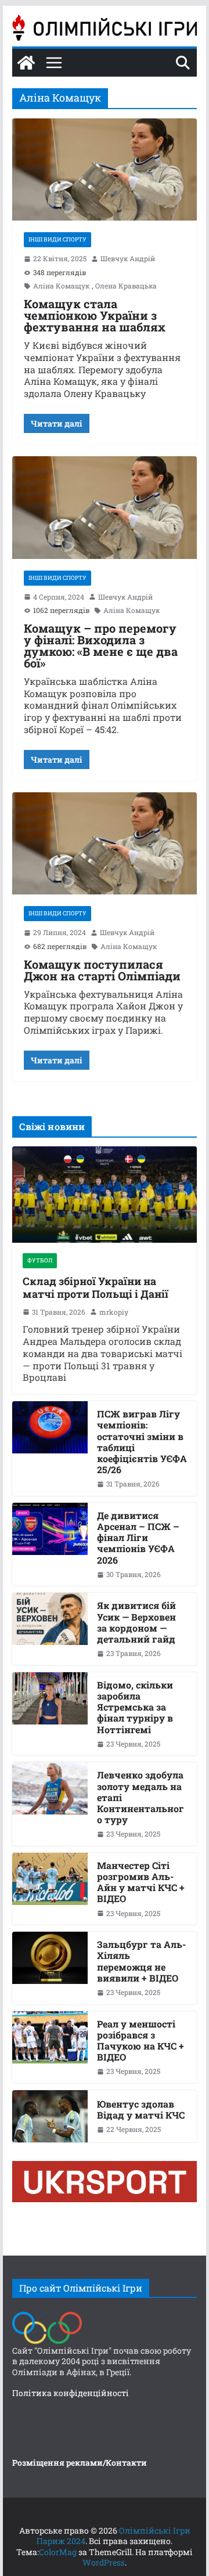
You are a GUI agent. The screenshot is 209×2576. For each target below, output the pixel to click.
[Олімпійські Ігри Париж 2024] (26, 63)
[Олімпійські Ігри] (47, 2315)
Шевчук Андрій (128, 259)
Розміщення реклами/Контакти (80, 2463)
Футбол (40, 1260)
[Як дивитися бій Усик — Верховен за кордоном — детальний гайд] (50, 1629)
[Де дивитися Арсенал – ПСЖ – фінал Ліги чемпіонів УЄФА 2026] (50, 1545)
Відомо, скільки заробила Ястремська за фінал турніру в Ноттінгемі (135, 1707)
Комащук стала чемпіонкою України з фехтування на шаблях (95, 315)
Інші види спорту (57, 239)
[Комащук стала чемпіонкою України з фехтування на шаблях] (104, 169)
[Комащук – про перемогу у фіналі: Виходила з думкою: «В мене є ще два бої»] (104, 507)
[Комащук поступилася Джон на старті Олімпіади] (104, 843)
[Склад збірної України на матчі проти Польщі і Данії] (104, 1195)
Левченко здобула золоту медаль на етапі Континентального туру (140, 1797)
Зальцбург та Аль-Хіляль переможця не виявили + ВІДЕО (141, 1961)
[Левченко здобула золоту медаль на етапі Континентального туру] (50, 1804)
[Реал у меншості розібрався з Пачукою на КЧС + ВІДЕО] (50, 2047)
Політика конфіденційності (71, 2393)
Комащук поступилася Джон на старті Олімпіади (102, 970)
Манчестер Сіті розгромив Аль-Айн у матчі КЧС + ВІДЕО (141, 1882)
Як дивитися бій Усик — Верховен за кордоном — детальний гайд (136, 1622)
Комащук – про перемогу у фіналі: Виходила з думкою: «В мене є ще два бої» (101, 645)
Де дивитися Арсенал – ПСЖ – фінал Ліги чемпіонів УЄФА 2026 (138, 1538)
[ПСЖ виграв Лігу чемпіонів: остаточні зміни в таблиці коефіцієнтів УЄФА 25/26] (50, 1448)
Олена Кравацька (126, 286)
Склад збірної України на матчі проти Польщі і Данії (96, 1288)
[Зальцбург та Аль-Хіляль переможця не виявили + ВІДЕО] (50, 1968)
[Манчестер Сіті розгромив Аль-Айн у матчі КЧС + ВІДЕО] (50, 1889)
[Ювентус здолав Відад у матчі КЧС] (50, 2116)
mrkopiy (114, 1312)
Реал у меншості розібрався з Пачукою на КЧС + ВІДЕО (140, 2041)
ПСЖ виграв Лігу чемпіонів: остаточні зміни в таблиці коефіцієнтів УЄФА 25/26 (142, 1442)
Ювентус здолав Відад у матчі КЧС (141, 2109)
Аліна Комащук (61, 286)
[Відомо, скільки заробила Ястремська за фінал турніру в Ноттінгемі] (50, 1714)
